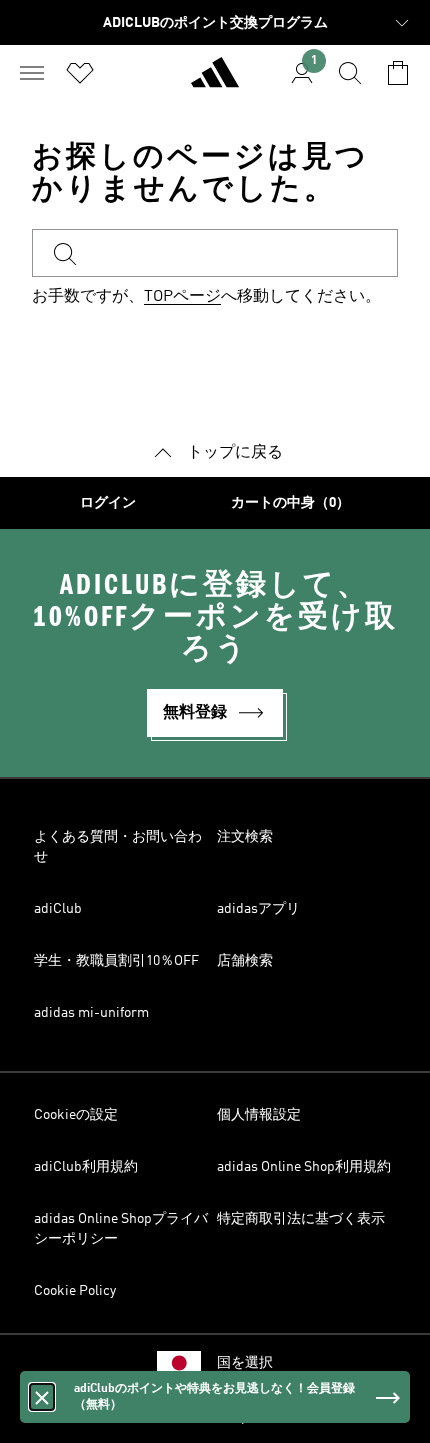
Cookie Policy (75, 1291)
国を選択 (245, 1363)
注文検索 (245, 837)
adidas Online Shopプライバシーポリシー (121, 1229)
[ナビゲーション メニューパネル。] (32, 73)
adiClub (58, 909)
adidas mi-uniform (91, 1013)
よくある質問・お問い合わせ (118, 847)
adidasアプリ (258, 909)
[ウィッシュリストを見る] (80, 73)
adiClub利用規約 (86, 1167)
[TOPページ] (215, 81)
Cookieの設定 (76, 1115)
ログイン (108, 503)
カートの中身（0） (290, 503)
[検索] (350, 73)
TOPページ (182, 297)
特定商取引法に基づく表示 (301, 1219)
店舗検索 (245, 961)
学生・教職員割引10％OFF (116, 961)
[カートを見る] (398, 73)
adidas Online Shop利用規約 (304, 1167)
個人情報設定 (259, 1115)
